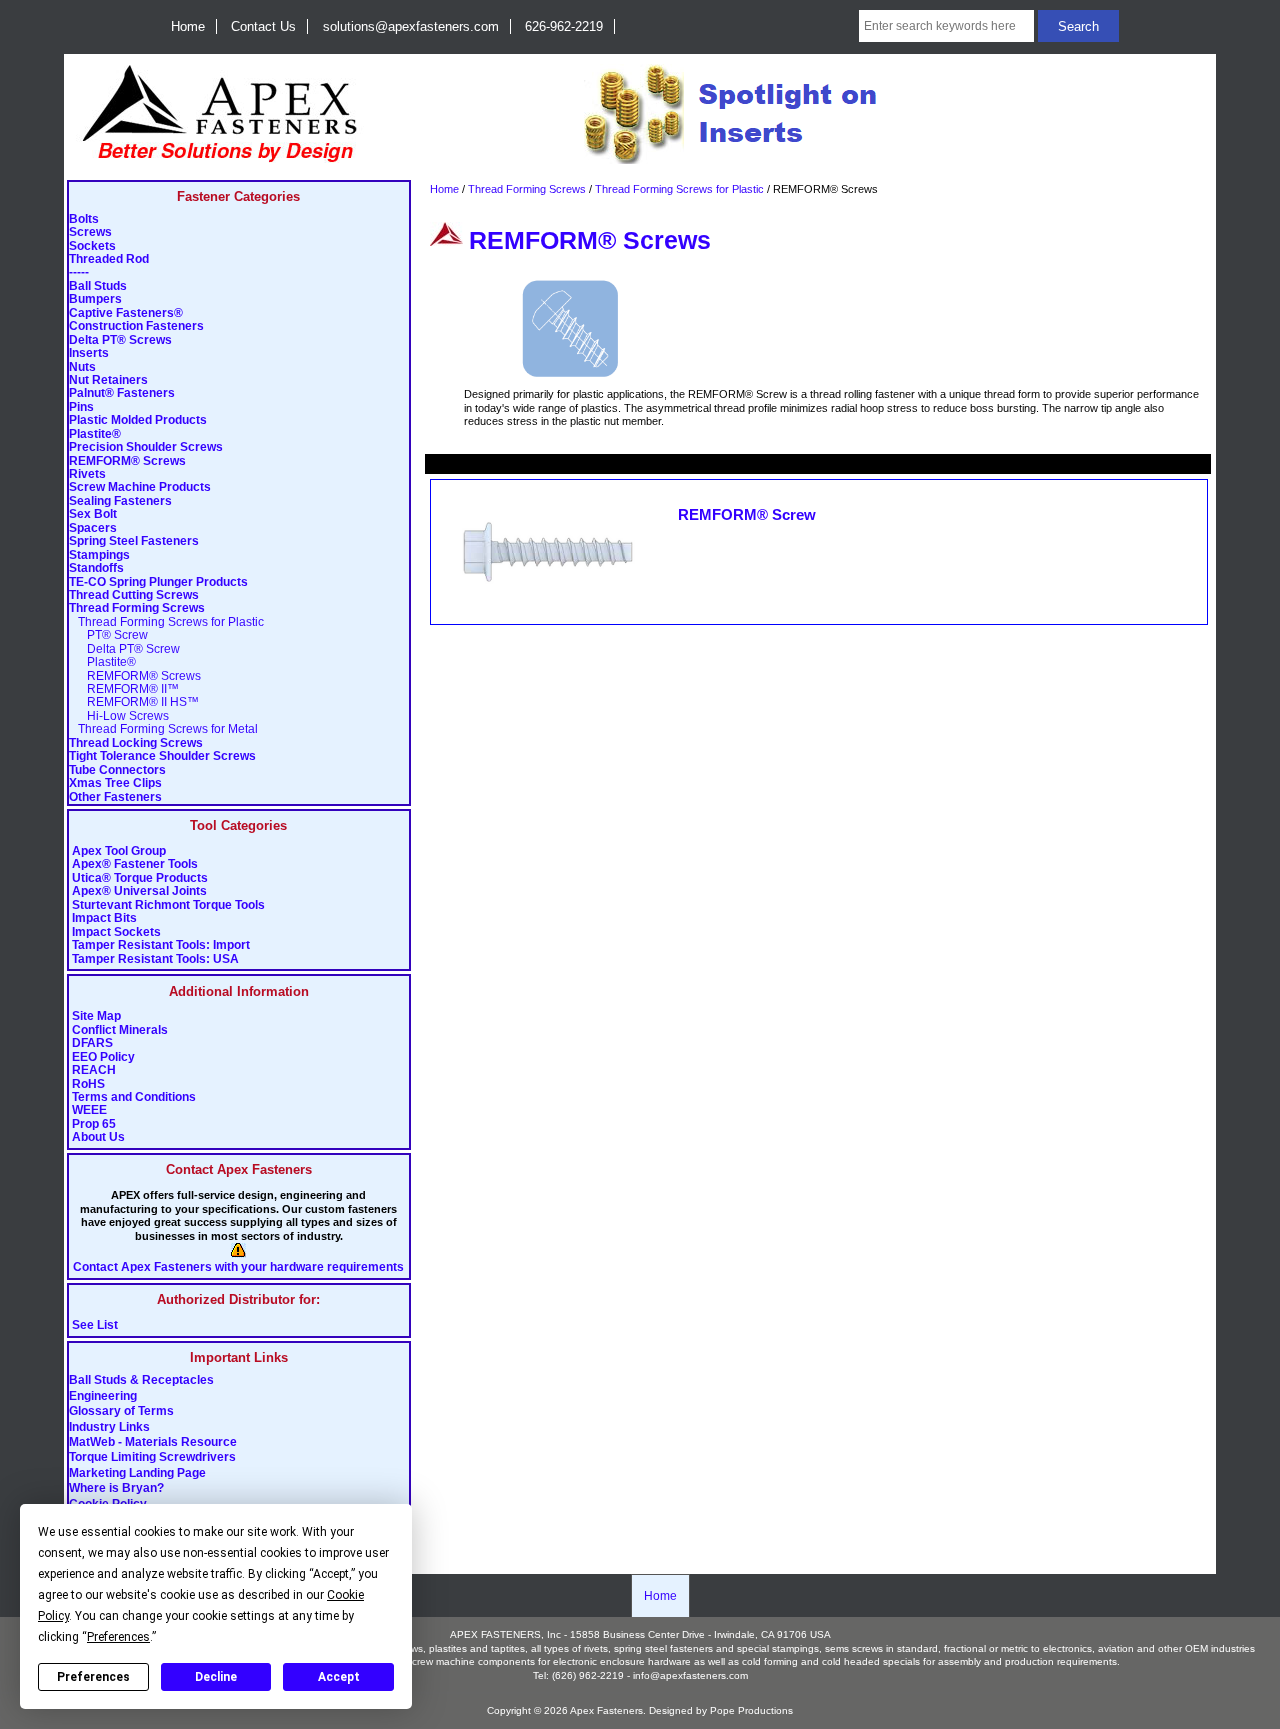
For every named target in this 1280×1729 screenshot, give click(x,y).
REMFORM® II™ (124, 689)
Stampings (99, 555)
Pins (81, 407)
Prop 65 (94, 1124)
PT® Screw (108, 635)
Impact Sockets (116, 932)
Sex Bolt (93, 514)
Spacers (93, 528)
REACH (94, 1070)
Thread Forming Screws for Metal (163, 729)
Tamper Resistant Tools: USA (155, 959)
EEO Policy (103, 1057)
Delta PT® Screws (120, 340)
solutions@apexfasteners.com (411, 26)
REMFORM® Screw (747, 515)
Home (188, 26)
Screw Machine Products (140, 487)
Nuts (82, 367)
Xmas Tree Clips (115, 783)
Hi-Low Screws (119, 716)
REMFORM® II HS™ (134, 702)
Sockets (92, 246)
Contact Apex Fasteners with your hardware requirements (238, 1267)
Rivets (87, 474)
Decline (216, 1677)
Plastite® (95, 434)
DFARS (92, 1043)
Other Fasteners (115, 797)
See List (95, 1325)
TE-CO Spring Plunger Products (158, 582)
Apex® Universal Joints (139, 891)
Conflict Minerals (120, 1030)
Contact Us (263, 26)
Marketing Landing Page (137, 1473)
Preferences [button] (118, 1637)
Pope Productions (751, 1710)
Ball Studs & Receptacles (141, 1381)
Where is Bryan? (116, 1489)
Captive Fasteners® (126, 313)
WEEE (89, 1110)
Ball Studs (98, 286)
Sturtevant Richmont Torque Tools (168, 905)
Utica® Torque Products (140, 878)
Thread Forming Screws (527, 189)
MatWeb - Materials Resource (153, 1443)
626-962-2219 (564, 26)
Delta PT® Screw (124, 649)
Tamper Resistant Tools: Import (161, 945)
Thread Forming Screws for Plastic (679, 189)
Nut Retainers (108, 380)
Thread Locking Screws (136, 743)
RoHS (88, 1084)
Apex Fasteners (606, 1710)
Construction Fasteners (136, 326)
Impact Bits (104, 918)
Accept (339, 1677)
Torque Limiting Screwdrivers (152, 1458)
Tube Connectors (117, 770)
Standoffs (96, 568)
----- (79, 272)
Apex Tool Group (119, 851)
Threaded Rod (109, 259)
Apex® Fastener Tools (135, 864)
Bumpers (95, 299)
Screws (90, 232)
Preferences (93, 1677)
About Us (98, 1137)
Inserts (89, 353)
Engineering (103, 1396)
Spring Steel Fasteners (134, 541)
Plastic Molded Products (138, 420)
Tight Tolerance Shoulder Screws (162, 756)
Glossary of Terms (121, 1412)
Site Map (96, 1016)
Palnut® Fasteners (122, 393)
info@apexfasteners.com (690, 1675)
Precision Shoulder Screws (146, 447)
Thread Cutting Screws (134, 595)
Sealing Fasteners (120, 501)
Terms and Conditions (134, 1097)
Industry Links (109, 1427)
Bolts (84, 219)
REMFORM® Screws (127, 461)
